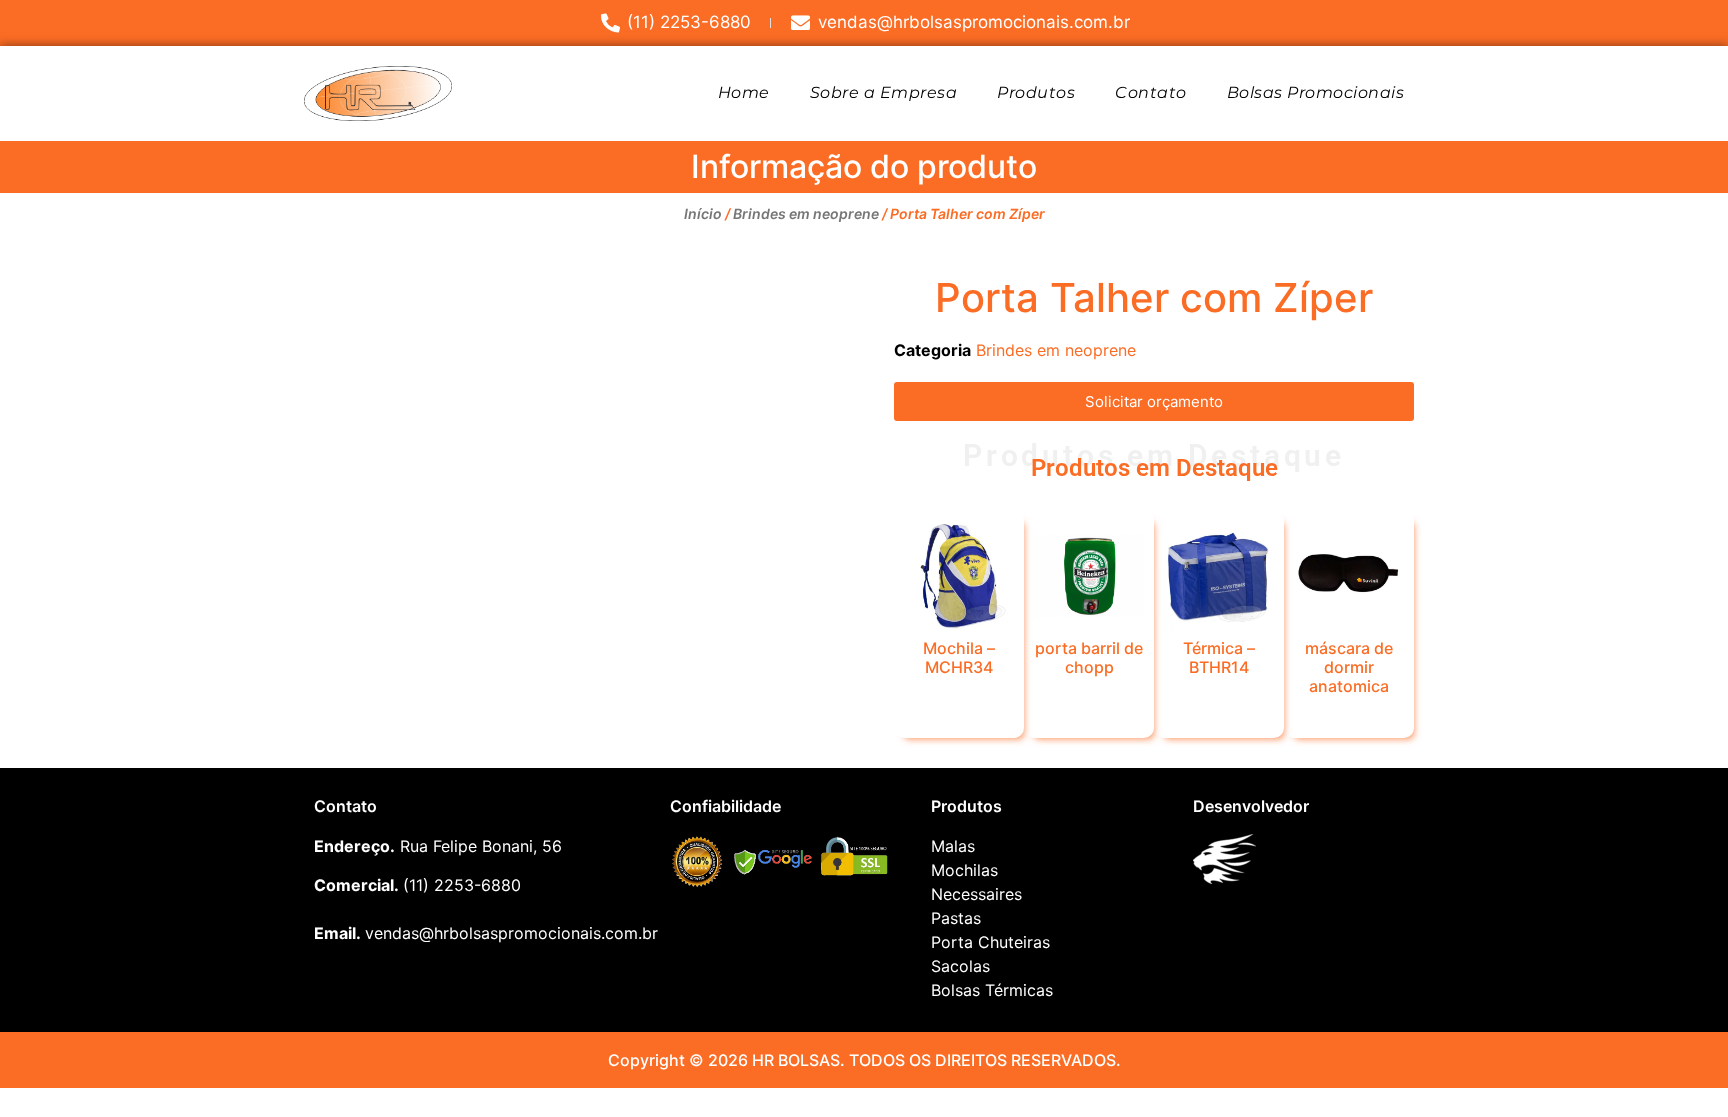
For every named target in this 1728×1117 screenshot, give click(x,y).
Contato (1151, 92)
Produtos (1036, 92)
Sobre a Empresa (884, 92)
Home (744, 92)
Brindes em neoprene (806, 213)
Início (703, 213)
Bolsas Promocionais (1316, 92)
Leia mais (959, 702)
